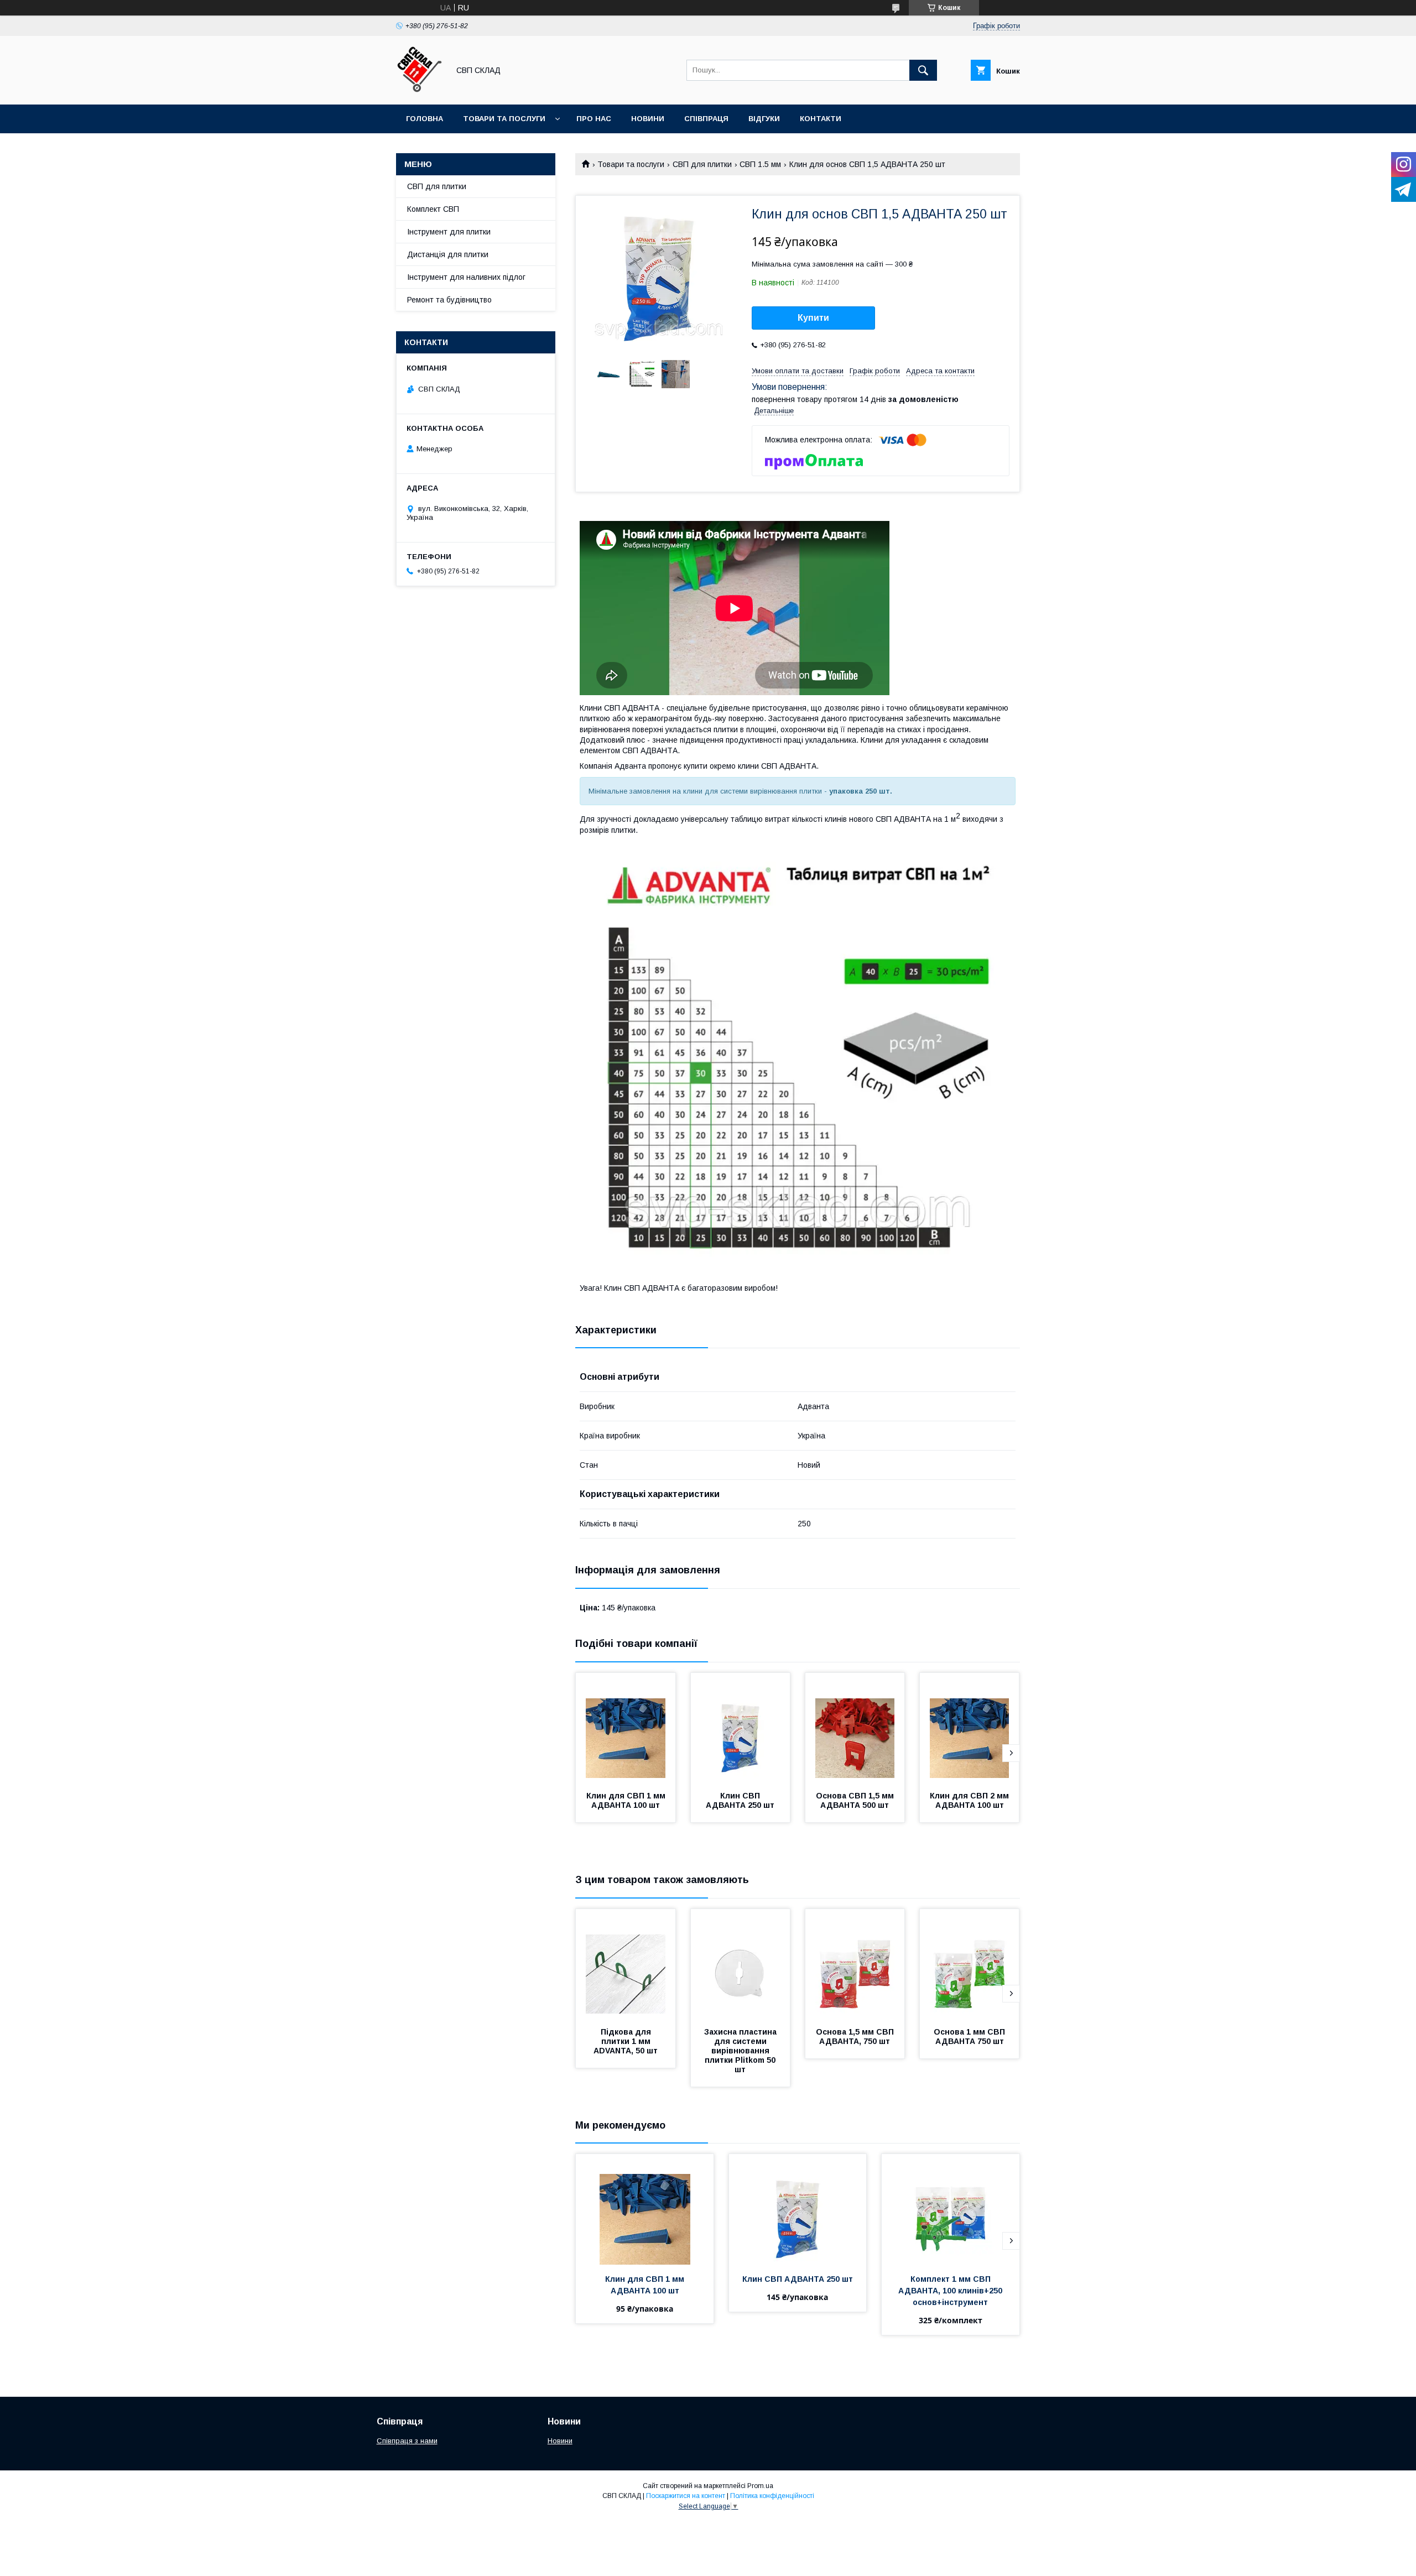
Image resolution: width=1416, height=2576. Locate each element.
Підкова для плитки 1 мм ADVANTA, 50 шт (626, 2041)
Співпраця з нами (407, 2441)
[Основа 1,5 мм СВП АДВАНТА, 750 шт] (855, 1964)
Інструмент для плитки (449, 232)
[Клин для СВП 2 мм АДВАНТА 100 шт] (970, 1728)
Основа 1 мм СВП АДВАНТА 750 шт (970, 2037)
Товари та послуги (504, 119)
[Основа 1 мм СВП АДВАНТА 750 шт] (970, 1964)
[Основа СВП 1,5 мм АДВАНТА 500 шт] (855, 1728)
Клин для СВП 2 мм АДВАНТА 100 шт (970, 1800)
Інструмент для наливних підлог (466, 277)
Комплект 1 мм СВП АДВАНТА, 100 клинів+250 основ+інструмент (951, 2291)
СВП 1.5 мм (760, 164)
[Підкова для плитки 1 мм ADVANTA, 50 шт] (626, 1964)
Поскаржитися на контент (686, 2496)
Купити (813, 318)
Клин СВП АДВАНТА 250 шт (740, 1800)
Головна (425, 119)
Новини (648, 119)
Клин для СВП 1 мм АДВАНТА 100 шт (627, 1800)
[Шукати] (923, 70)
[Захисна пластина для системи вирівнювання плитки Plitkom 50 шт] (741, 1964)
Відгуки (764, 119)
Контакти (821, 119)
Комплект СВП (433, 209)
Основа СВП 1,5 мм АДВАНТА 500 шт (856, 1800)
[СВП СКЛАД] (420, 90)
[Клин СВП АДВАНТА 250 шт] (741, 1728)
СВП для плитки (702, 164)
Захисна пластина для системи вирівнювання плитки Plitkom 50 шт (741, 2051)
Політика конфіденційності (772, 2496)
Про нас (594, 119)
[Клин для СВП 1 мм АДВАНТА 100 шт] (626, 1728)
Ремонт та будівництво (449, 300)
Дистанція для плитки (448, 254)
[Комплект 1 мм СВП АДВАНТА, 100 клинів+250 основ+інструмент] (951, 2209)
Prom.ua (760, 2486)
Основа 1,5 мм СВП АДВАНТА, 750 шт (856, 2037)
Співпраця (706, 119)
